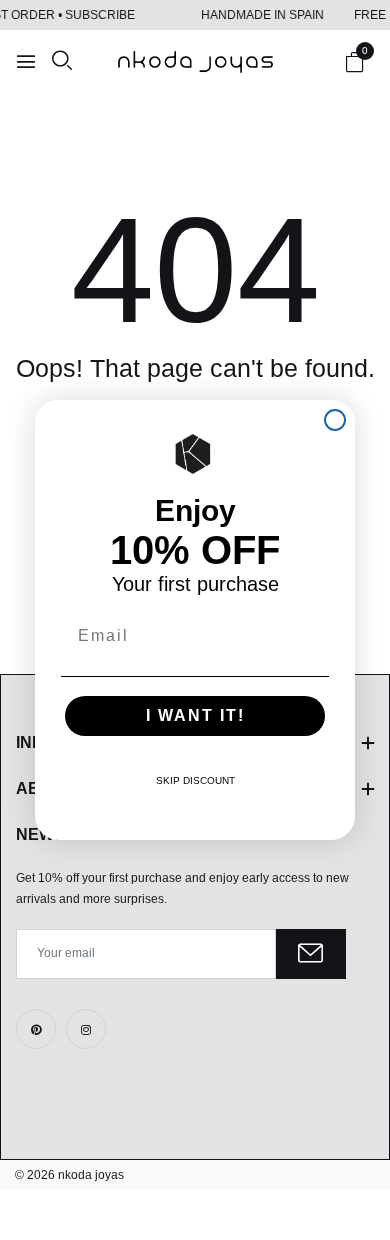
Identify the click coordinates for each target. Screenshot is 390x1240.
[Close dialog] (335, 420)
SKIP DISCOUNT (195, 780)
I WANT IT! (195, 715)
